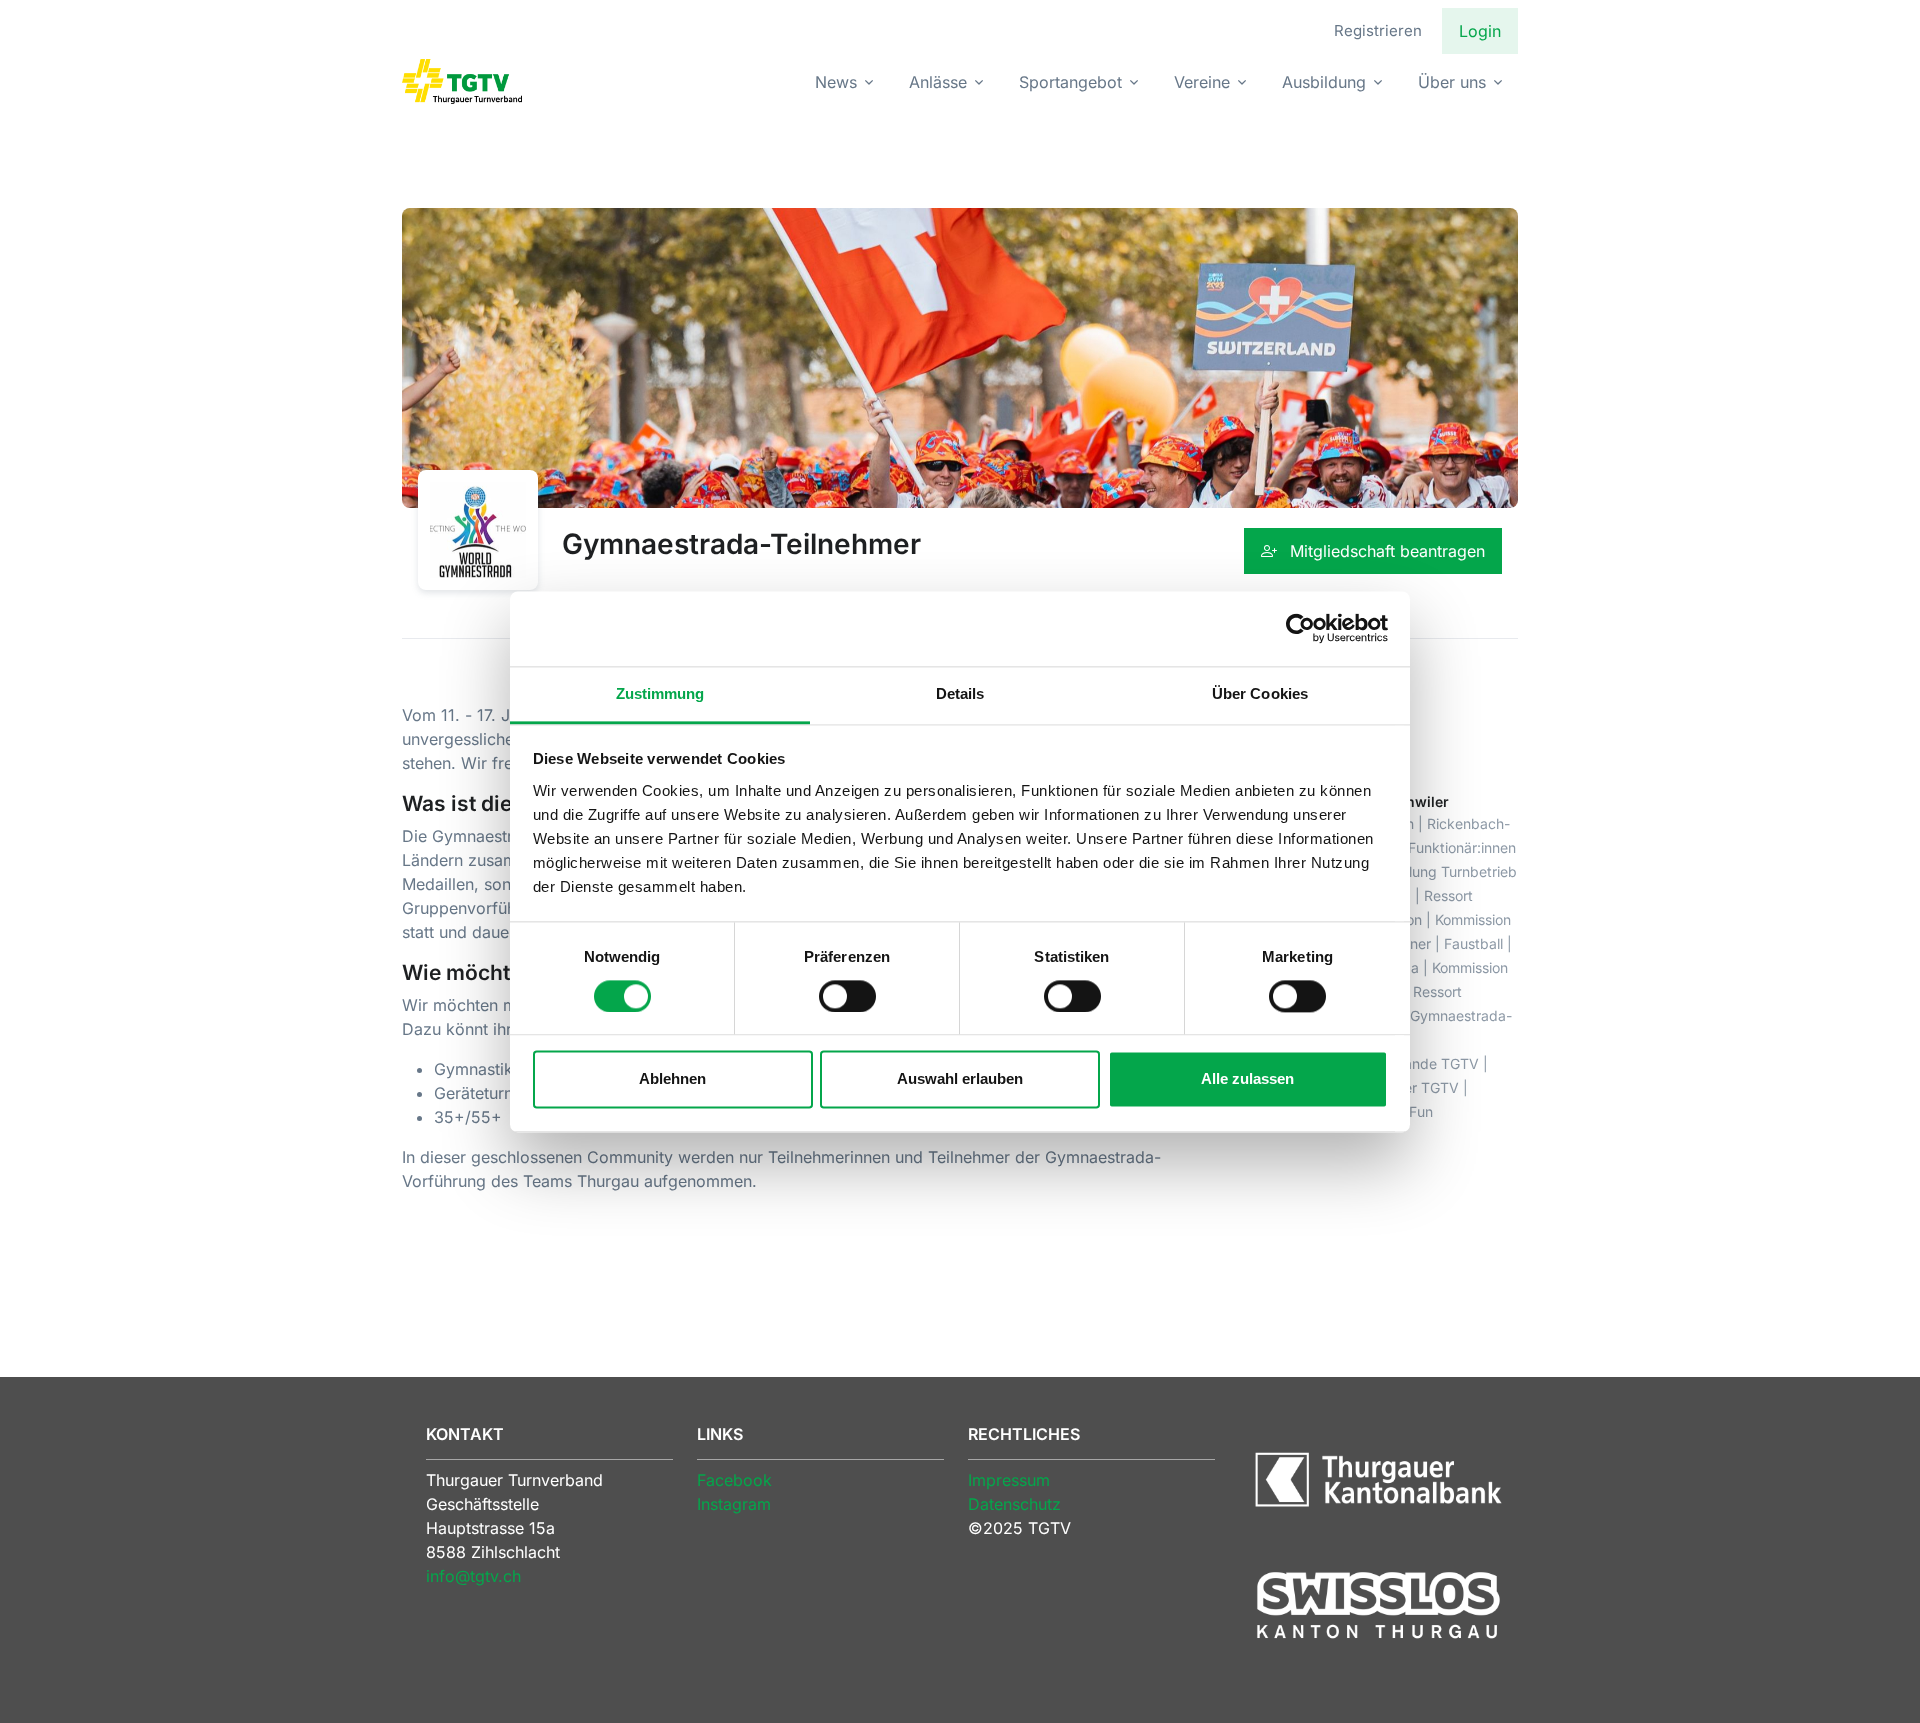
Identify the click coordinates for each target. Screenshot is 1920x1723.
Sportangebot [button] (1070, 82)
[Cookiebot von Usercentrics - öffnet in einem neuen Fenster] (1300, 628)
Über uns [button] (1452, 82)
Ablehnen (672, 1079)
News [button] (836, 82)
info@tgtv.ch (473, 1576)
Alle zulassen (1247, 1079)
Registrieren (1378, 30)
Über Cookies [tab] (1260, 693)
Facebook (734, 1480)
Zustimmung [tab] (660, 693)
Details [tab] (960, 693)
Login (1480, 31)
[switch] (847, 996)
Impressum (1009, 1480)
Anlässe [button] (938, 82)
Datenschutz (1014, 1504)
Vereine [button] (1202, 82)
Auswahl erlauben (960, 1079)
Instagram (734, 1504)
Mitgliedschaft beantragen (1385, 551)
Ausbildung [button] (1324, 82)
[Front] (462, 81)
